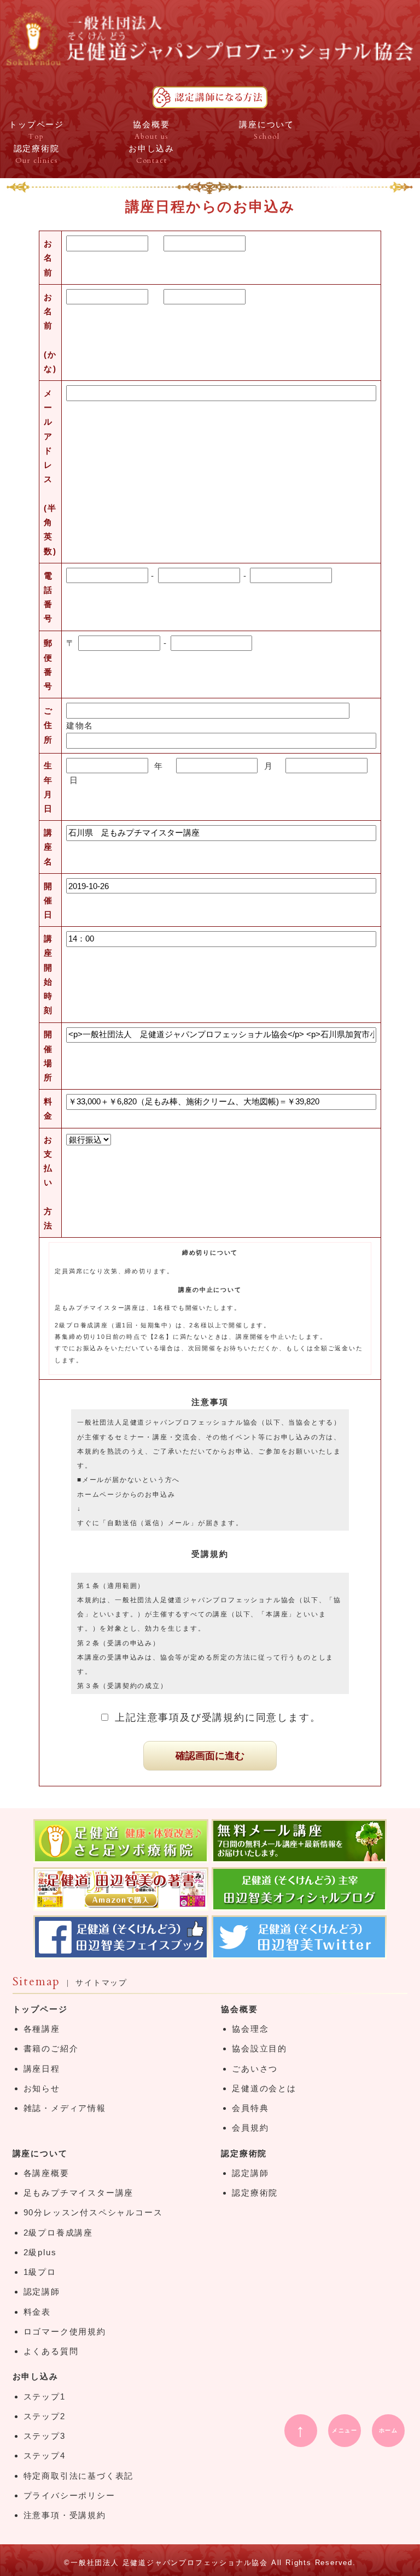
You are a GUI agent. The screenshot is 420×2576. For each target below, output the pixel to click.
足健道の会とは (264, 2088)
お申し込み (36, 2376)
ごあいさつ (255, 2069)
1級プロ (40, 2272)
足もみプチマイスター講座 (79, 2193)
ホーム (389, 2430)
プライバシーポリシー (69, 2495)
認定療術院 (244, 2153)
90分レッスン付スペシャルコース (93, 2212)
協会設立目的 (259, 2048)
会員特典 (250, 2108)
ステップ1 (45, 2396)
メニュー (345, 2430)
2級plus (40, 2252)
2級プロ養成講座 (58, 2233)
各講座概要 (46, 2173)
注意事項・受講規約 (65, 2515)
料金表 (37, 2312)
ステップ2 (45, 2416)
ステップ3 (45, 2436)
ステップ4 (45, 2456)
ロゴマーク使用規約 (65, 2331)
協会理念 (250, 2029)
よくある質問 (51, 2351)
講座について (40, 2153)
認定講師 (42, 2292)
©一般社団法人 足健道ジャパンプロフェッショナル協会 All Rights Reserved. (210, 2563)
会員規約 (250, 2128)
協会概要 (239, 2009)
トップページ (40, 2009)
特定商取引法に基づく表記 (79, 2476)
